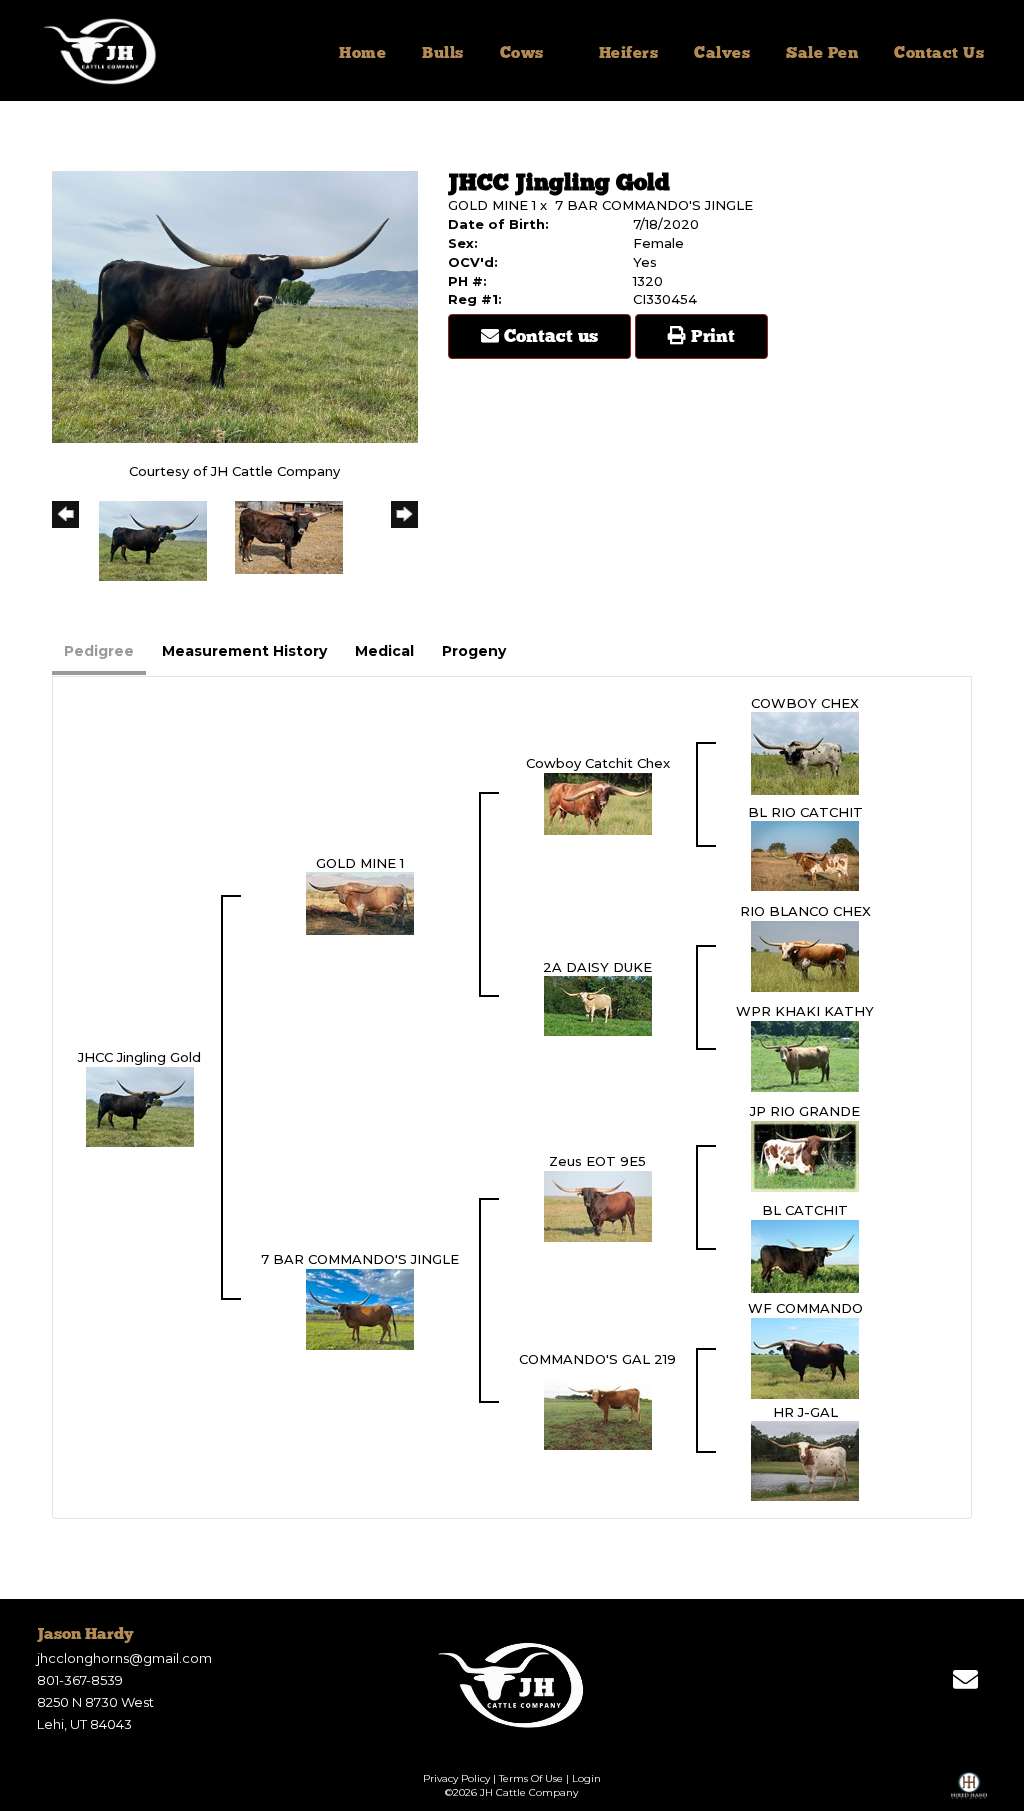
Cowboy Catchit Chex (598, 763)
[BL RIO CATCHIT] (805, 855)
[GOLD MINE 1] (360, 902)
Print (710, 337)
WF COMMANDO (805, 1308)
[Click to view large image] (235, 306)
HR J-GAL (805, 1412)
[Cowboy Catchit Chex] (598, 802)
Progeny (474, 651)
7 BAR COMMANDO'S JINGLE (654, 205)
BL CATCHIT (805, 1210)
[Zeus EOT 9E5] (598, 1205)
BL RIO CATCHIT (805, 812)
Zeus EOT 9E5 (597, 1161)
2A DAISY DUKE (597, 967)
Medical (384, 651)
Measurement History (244, 651)
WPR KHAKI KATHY (805, 1011)
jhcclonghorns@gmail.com (124, 1658)
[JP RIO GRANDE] (805, 1155)
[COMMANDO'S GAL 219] (598, 1408)
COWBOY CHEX (805, 703)
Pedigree (99, 651)
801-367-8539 (80, 1680)
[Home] (512, 1685)
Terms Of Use (531, 1778)
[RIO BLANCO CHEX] (805, 955)
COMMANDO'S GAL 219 (597, 1359)
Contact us (548, 337)
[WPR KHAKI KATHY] (805, 1055)
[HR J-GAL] (805, 1460)
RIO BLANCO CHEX (805, 911)
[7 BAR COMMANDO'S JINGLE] (360, 1308)
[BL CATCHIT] (805, 1255)
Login (586, 1778)
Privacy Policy (456, 1778)
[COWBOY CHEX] (805, 752)
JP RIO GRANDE (805, 1111)
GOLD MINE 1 (492, 205)
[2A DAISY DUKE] (598, 1005)
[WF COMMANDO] (805, 1357)
